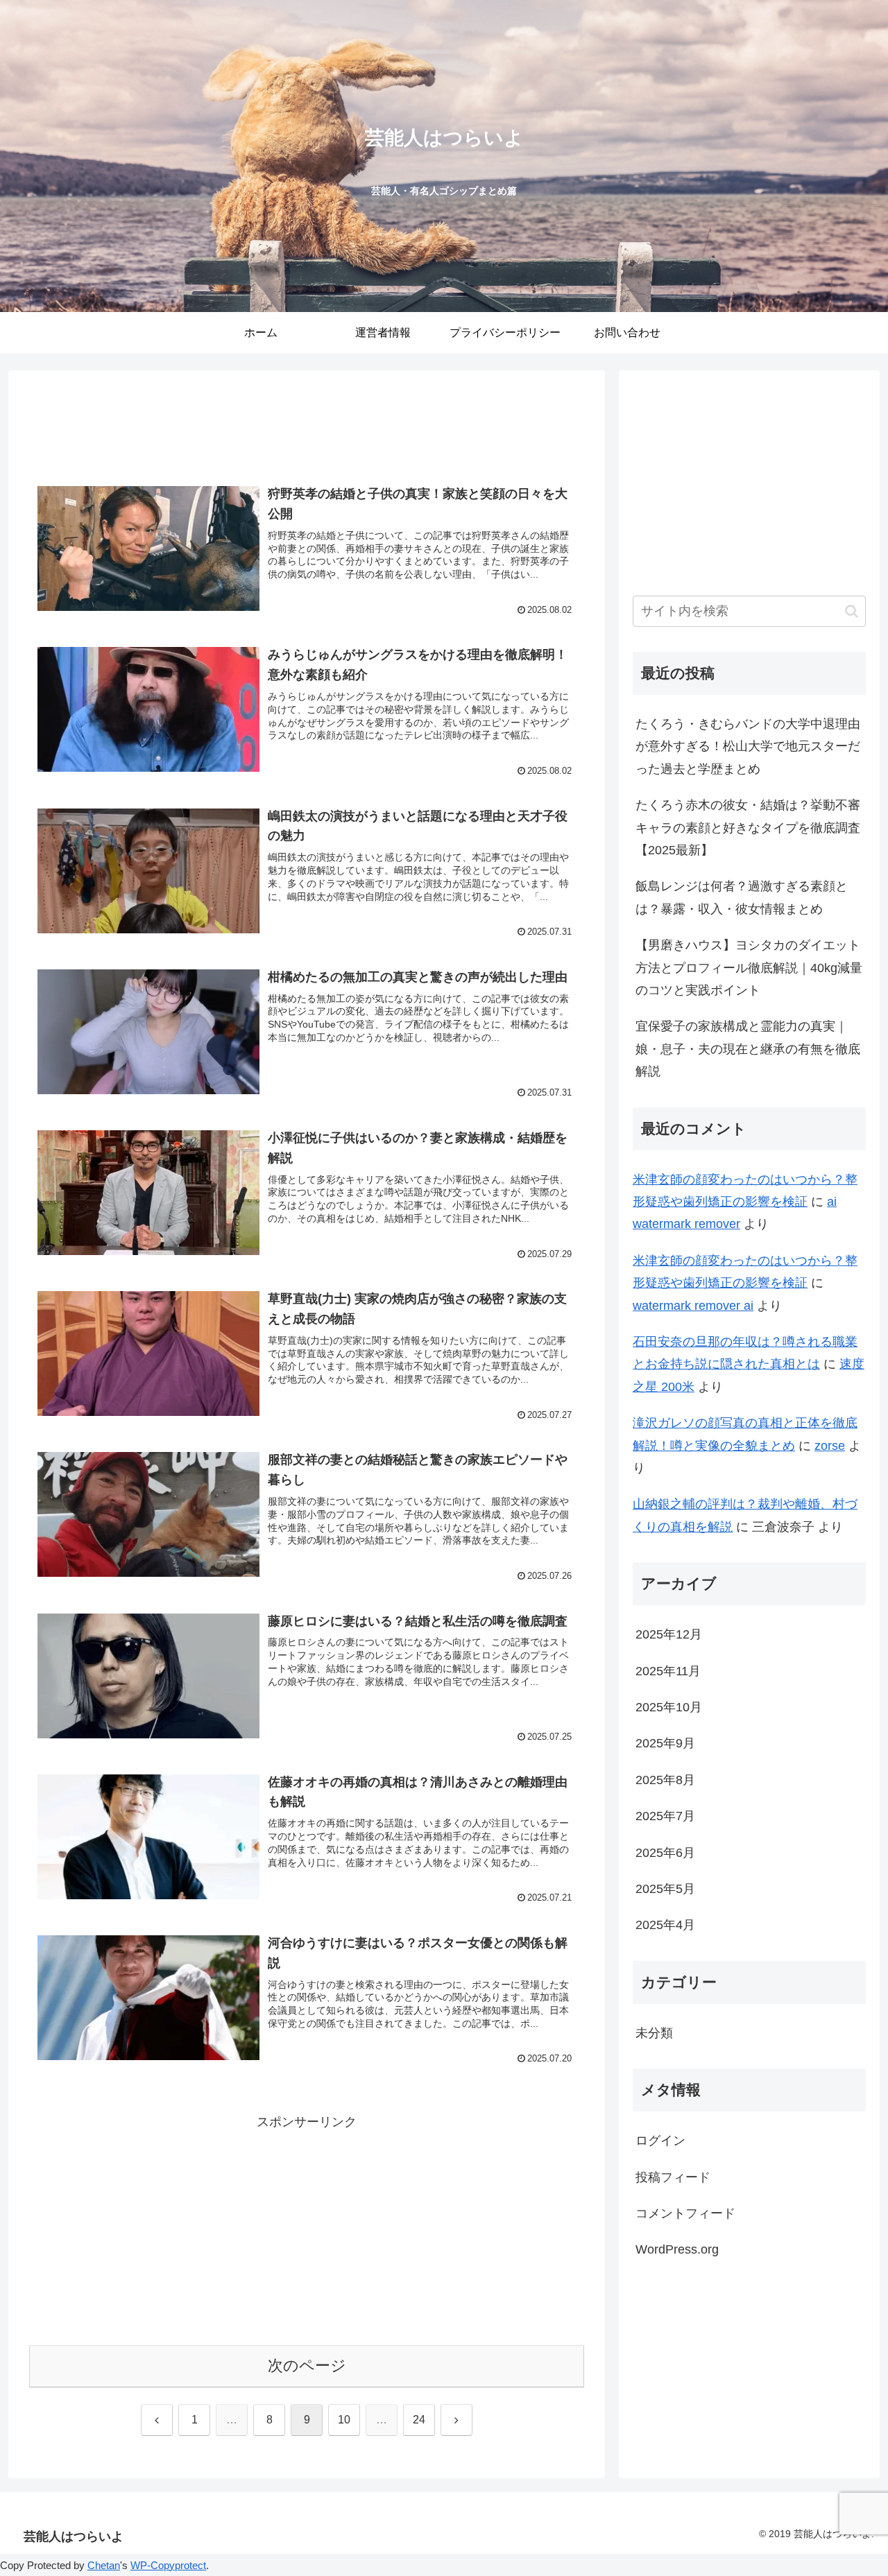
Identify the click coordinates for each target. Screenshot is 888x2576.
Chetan (104, 2565)
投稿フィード (673, 2177)
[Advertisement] (307, 427)
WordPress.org (677, 2249)
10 (344, 2420)
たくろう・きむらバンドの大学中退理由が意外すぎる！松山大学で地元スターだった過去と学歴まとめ (748, 746)
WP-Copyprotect (168, 2565)
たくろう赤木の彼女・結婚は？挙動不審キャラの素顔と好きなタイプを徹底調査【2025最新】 (748, 828)
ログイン (660, 2141)
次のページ (307, 2366)
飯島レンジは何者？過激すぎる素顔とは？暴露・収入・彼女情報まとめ (742, 897)
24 (419, 2420)
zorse (830, 1446)
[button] (852, 611)
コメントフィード (685, 2213)
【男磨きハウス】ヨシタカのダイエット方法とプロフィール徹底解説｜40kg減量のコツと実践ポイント (749, 968)
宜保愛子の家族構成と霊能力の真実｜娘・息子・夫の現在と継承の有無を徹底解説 (748, 1049)
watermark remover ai (693, 1306)
